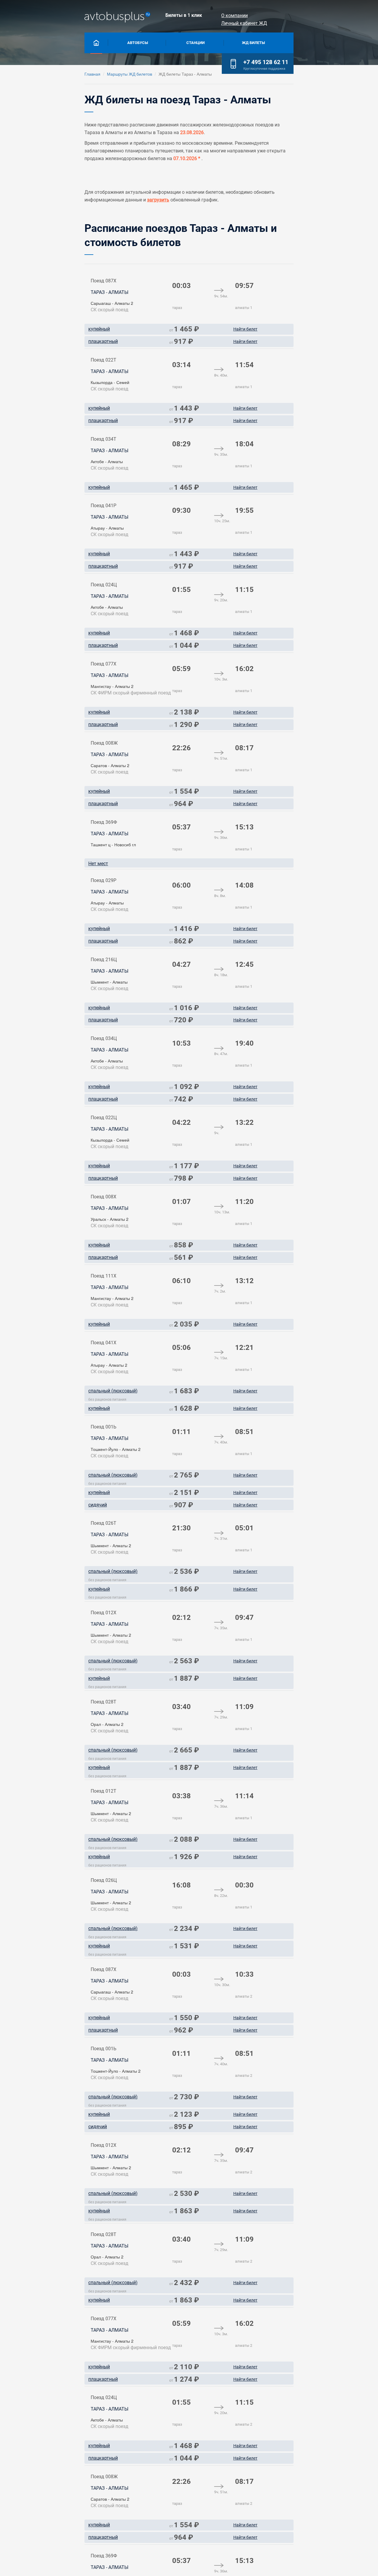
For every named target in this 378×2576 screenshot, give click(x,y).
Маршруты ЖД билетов (129, 74)
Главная (92, 74)
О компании (234, 16)
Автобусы (138, 43)
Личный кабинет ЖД (244, 23)
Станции (195, 43)
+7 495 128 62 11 (266, 62)
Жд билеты (253, 43)
